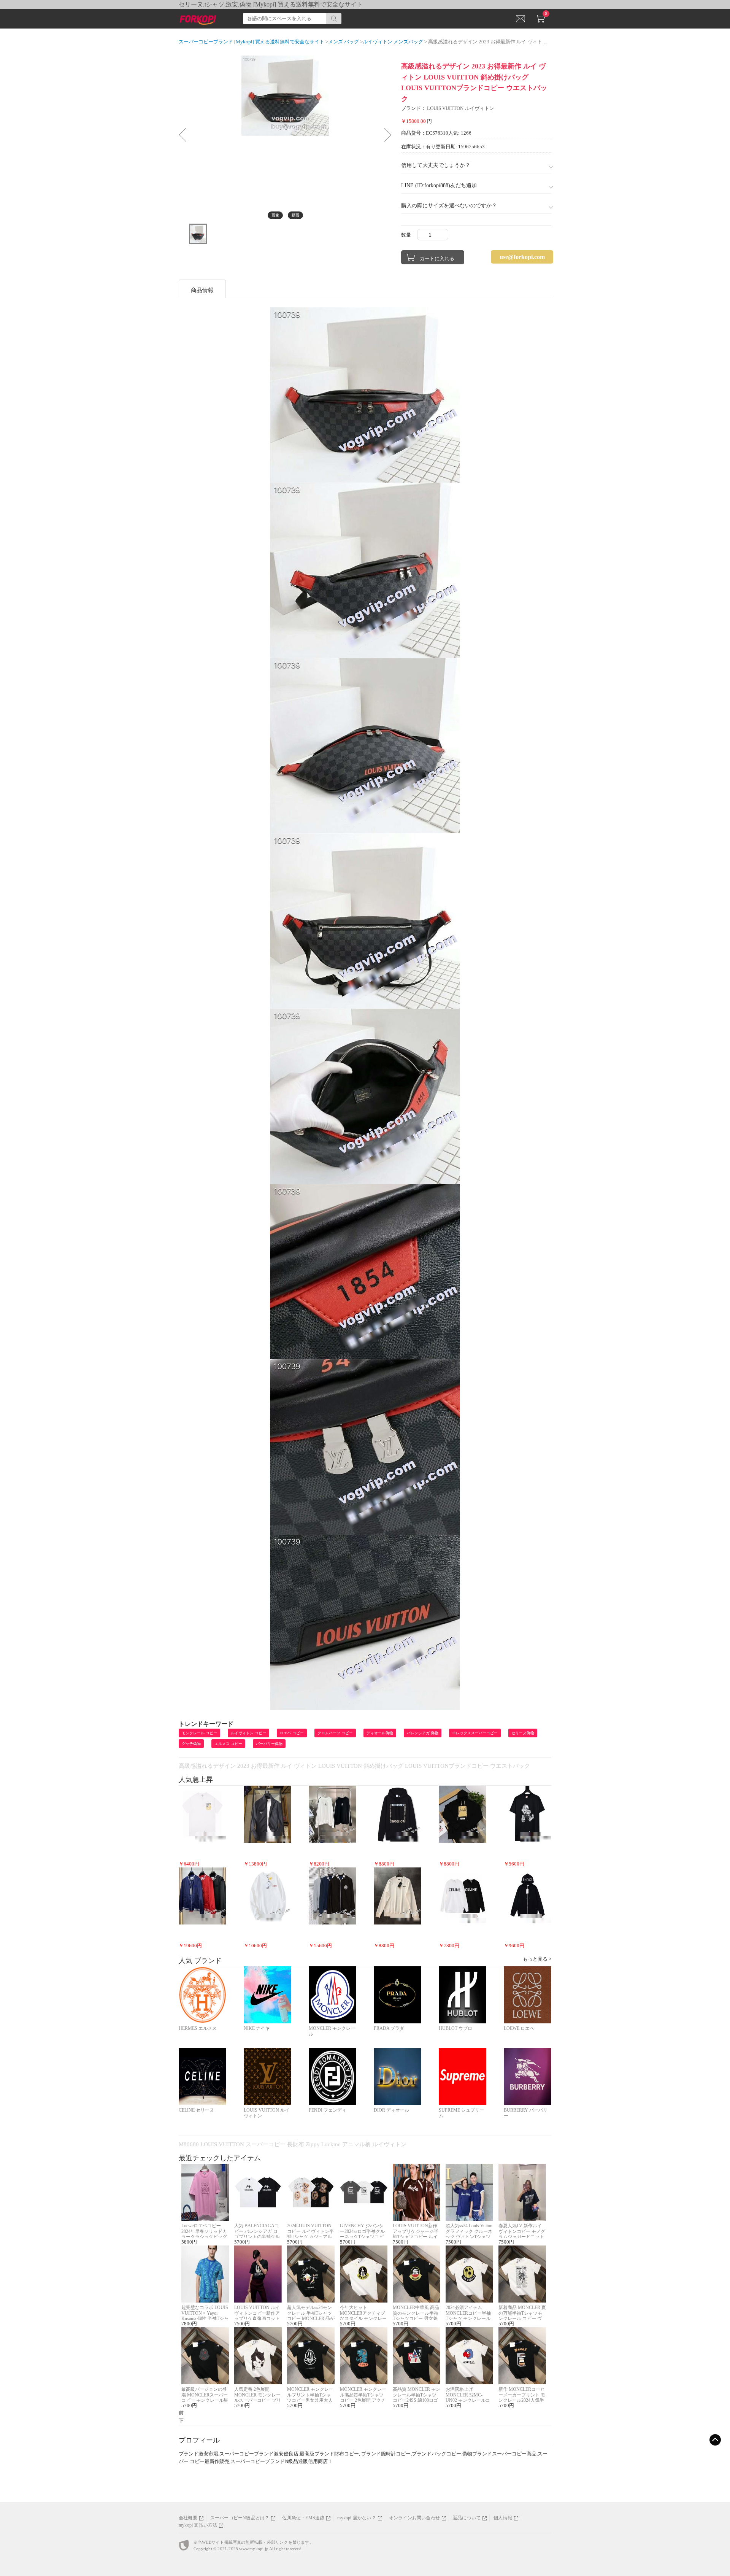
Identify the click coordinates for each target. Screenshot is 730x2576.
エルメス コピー (228, 1744)
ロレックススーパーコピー (475, 1733)
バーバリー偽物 (269, 1744)
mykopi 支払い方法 (198, 2525)
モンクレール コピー (199, 1733)
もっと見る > (537, 1959)
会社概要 (188, 2518)
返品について (467, 2518)
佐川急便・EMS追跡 (303, 2518)
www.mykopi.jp (254, 2549)
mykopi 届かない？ (356, 2518)
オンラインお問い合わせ (414, 2518)
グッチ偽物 (191, 1744)
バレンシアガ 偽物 (423, 1733)
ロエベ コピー (292, 1733)
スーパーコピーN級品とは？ (240, 2518)
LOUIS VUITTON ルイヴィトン (461, 108)
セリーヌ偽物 (523, 1733)
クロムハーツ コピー (335, 1733)
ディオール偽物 (380, 1733)
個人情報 (503, 2518)
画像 (275, 215)
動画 (295, 215)
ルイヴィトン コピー (248, 1733)
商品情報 (202, 290)
